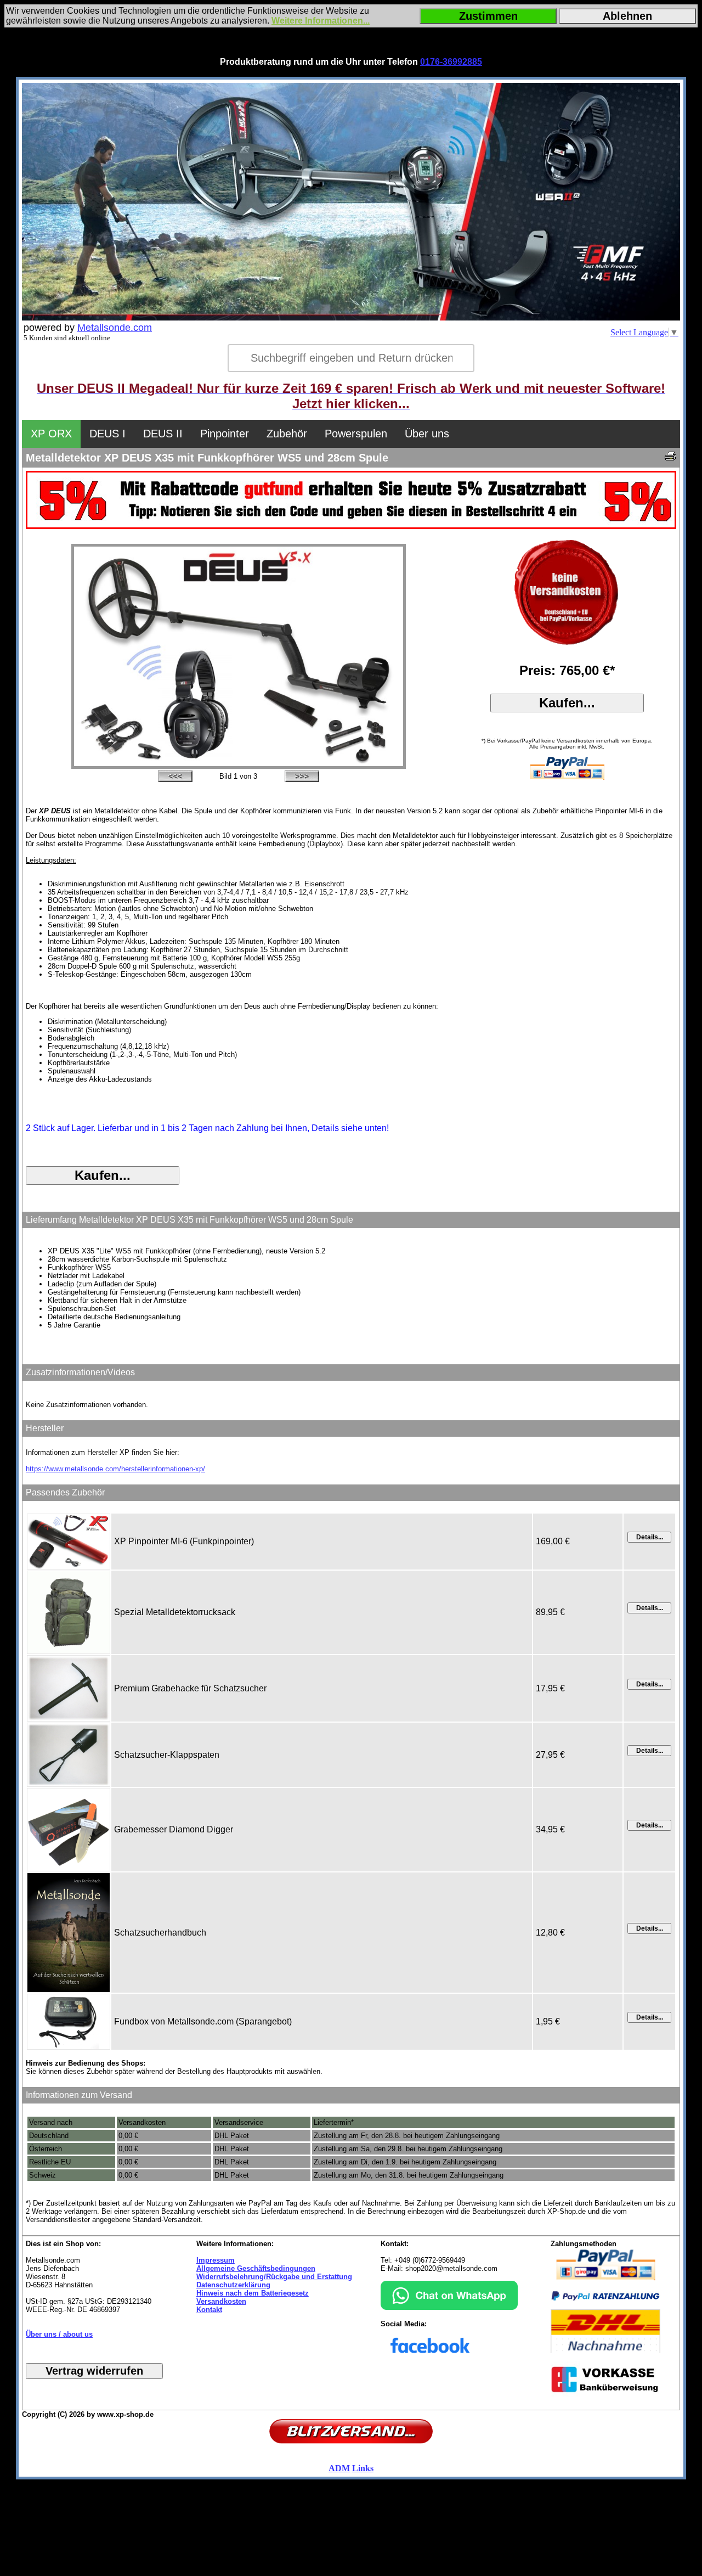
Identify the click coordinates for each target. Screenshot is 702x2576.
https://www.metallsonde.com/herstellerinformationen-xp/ (115, 1469)
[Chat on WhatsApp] (449, 2307)
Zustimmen (488, 16)
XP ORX (51, 434)
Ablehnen (627, 16)
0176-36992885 (451, 62)
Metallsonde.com (115, 328)
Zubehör (287, 434)
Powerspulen (356, 434)
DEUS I (107, 434)
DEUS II (163, 434)
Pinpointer (225, 434)
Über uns (427, 434)
